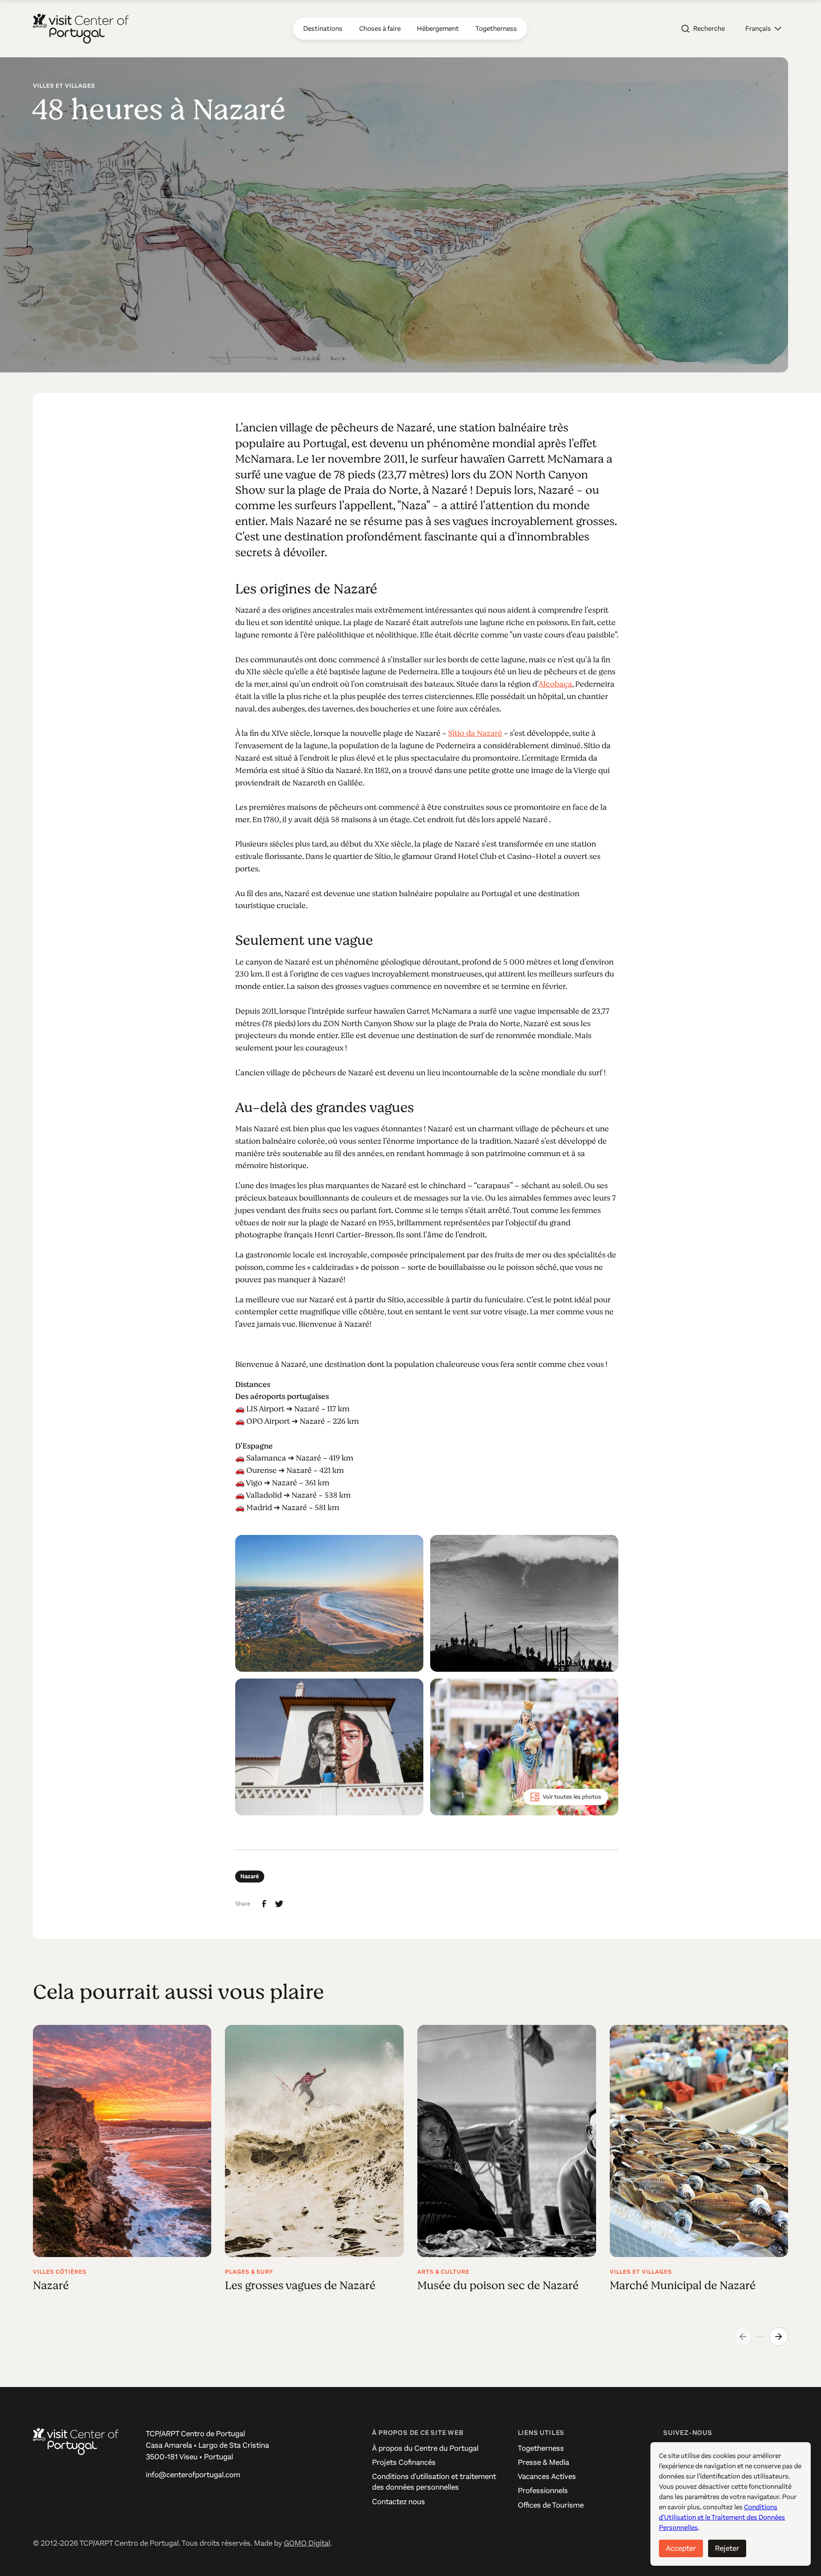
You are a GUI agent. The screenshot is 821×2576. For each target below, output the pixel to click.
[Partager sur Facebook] (264, 1904)
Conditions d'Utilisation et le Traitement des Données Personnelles (722, 2517)
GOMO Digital (307, 2543)
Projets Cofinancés (404, 2462)
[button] (763, 29)
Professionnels (543, 2490)
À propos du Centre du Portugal (425, 2448)
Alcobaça (555, 684)
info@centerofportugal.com (193, 2475)
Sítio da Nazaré (475, 733)
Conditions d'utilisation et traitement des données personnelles (434, 2482)
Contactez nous (399, 2502)
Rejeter (727, 2548)
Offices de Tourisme (551, 2505)
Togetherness (541, 2448)
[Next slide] (779, 2337)
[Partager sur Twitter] (279, 1904)
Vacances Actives (547, 2476)
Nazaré (250, 1876)
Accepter (681, 2548)
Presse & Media (543, 2462)
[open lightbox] (329, 1603)
